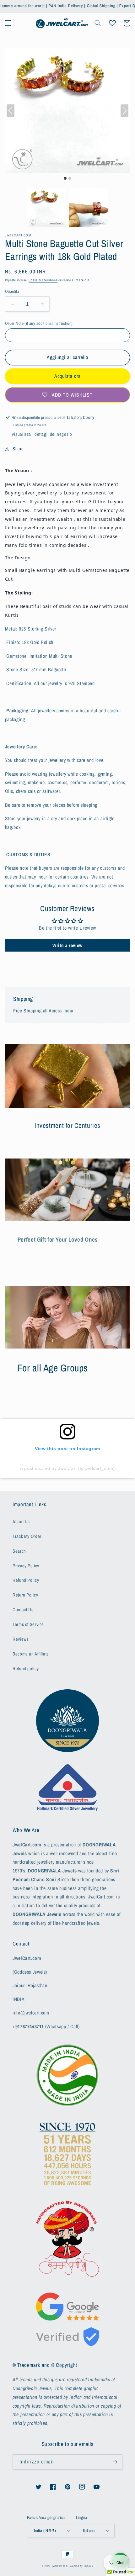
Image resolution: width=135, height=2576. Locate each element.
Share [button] (18, 449)
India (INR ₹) (45, 2531)
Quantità (12, 291)
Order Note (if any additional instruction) (39, 323)
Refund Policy (26, 1580)
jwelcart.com (60, 2566)
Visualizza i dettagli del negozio (42, 434)
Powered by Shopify (81, 2566)
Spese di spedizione (43, 280)
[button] (8, 23)
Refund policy (26, 1669)
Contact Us (23, 1610)
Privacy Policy (26, 1566)
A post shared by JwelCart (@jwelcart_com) (67, 1468)
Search (19, 1551)
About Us (21, 1522)
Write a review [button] (67, 945)
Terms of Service (28, 1624)
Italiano (89, 2531)
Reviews (21, 1639)
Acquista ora (68, 376)
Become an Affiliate (31, 1654)
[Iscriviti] (115, 2462)
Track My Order (27, 1536)
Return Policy (25, 1595)
